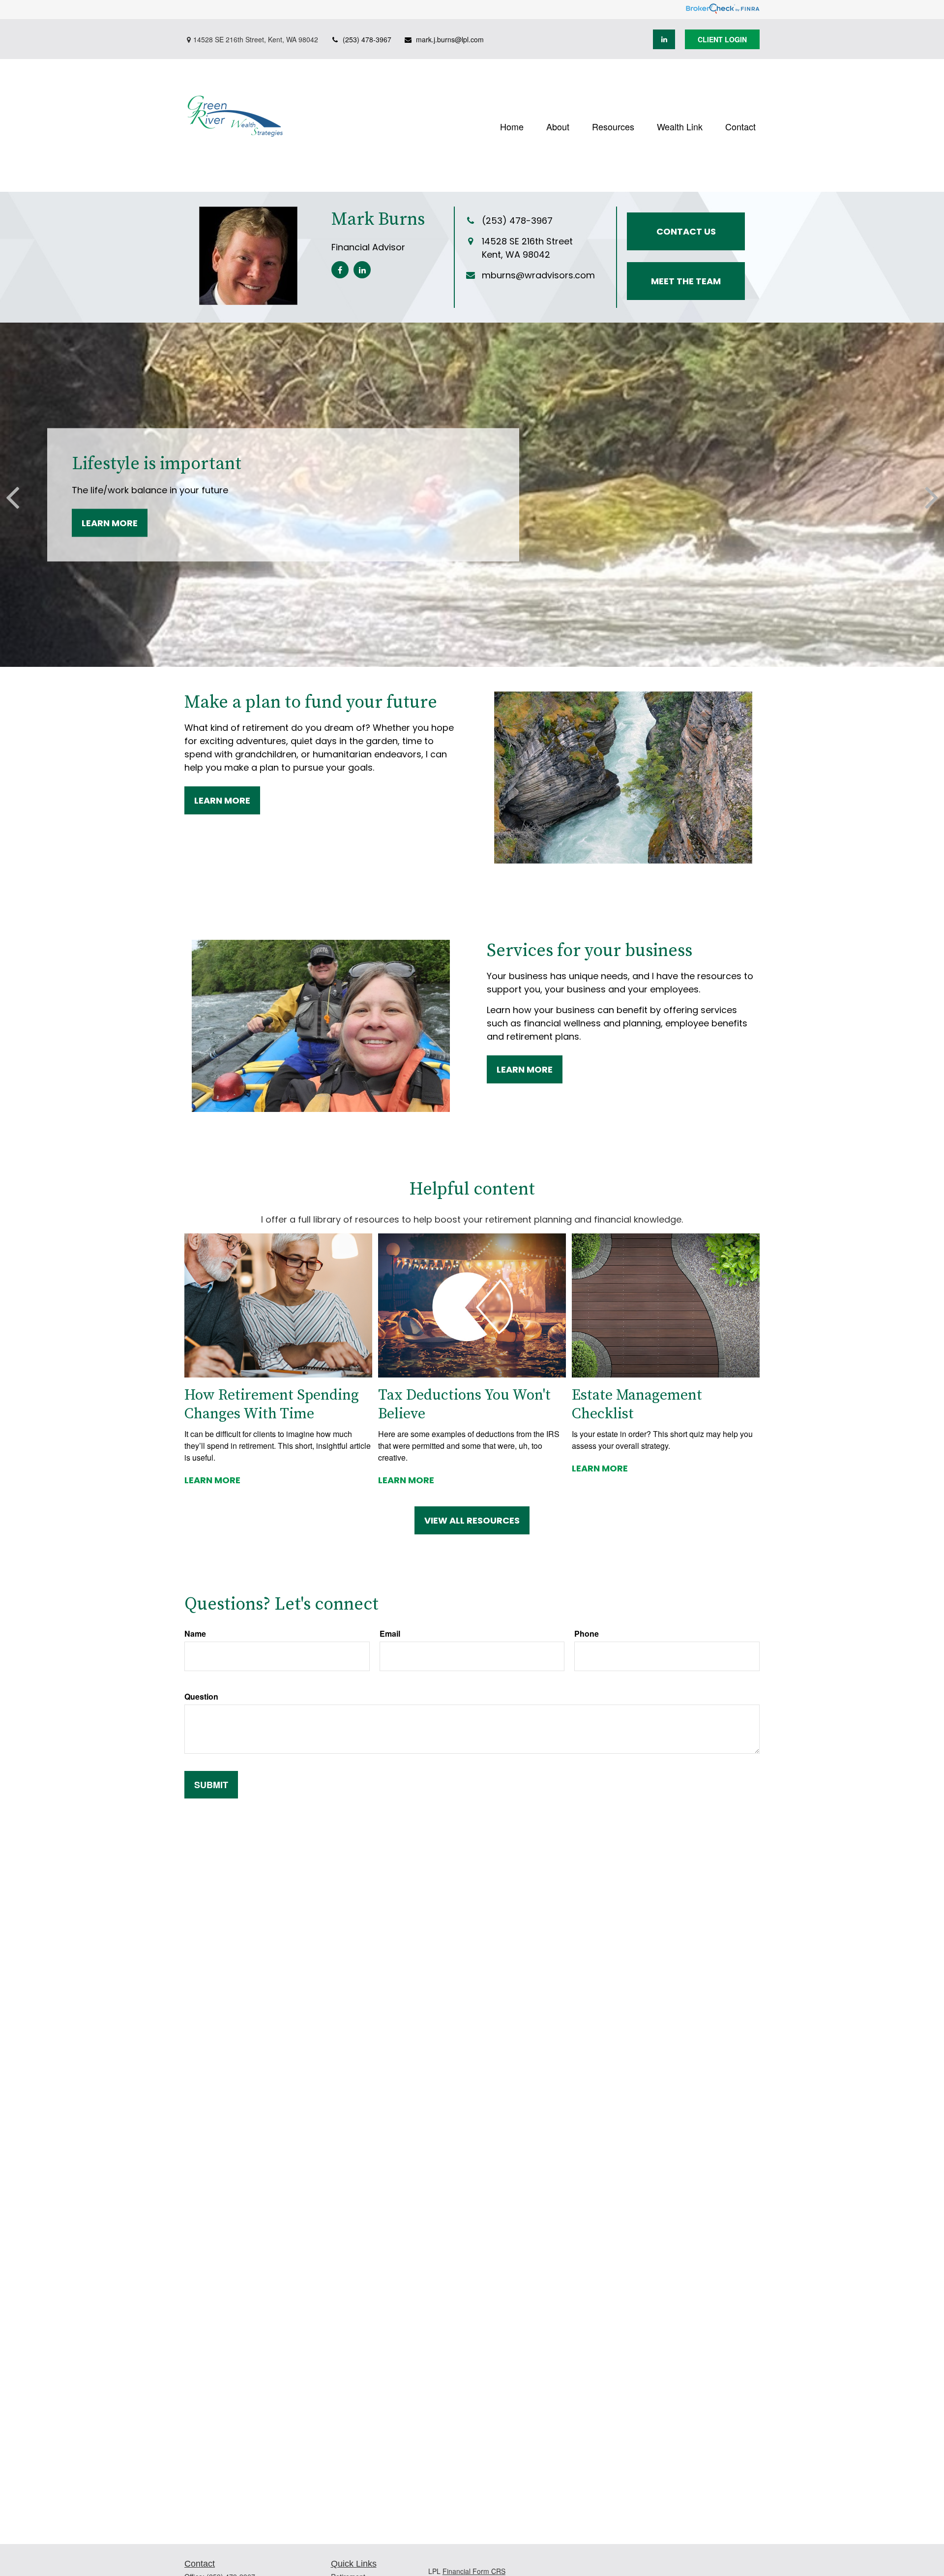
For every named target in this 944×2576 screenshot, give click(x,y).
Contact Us (686, 231)
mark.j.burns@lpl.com (450, 39)
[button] (512, 125)
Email (390, 1633)
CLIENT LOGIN (722, 39)
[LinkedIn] (664, 39)
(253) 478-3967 (367, 39)
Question (201, 1696)
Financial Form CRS (474, 2571)
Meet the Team (686, 281)
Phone (587, 1633)
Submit (211, 1785)
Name (195, 1633)
